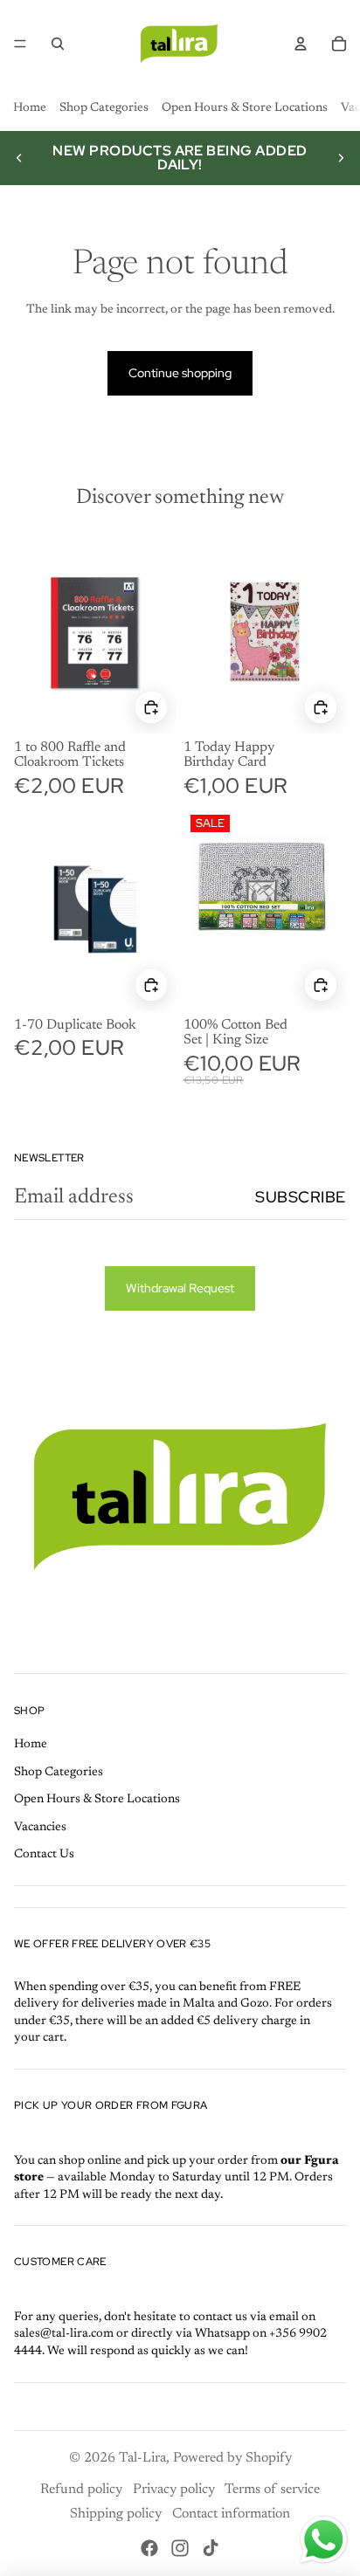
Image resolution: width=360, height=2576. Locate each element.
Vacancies (40, 1828)
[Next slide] (341, 158)
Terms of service (272, 2490)
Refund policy (81, 2490)
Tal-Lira (142, 2458)
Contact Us (44, 1855)
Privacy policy (174, 2490)
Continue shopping (180, 373)
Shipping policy (116, 2514)
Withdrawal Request (180, 1288)
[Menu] (20, 44)
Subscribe (301, 1197)
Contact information (231, 2514)
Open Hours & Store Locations (245, 108)
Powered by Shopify (232, 2458)
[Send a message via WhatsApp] (324, 2540)
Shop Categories (104, 108)
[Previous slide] (19, 158)
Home (30, 108)
